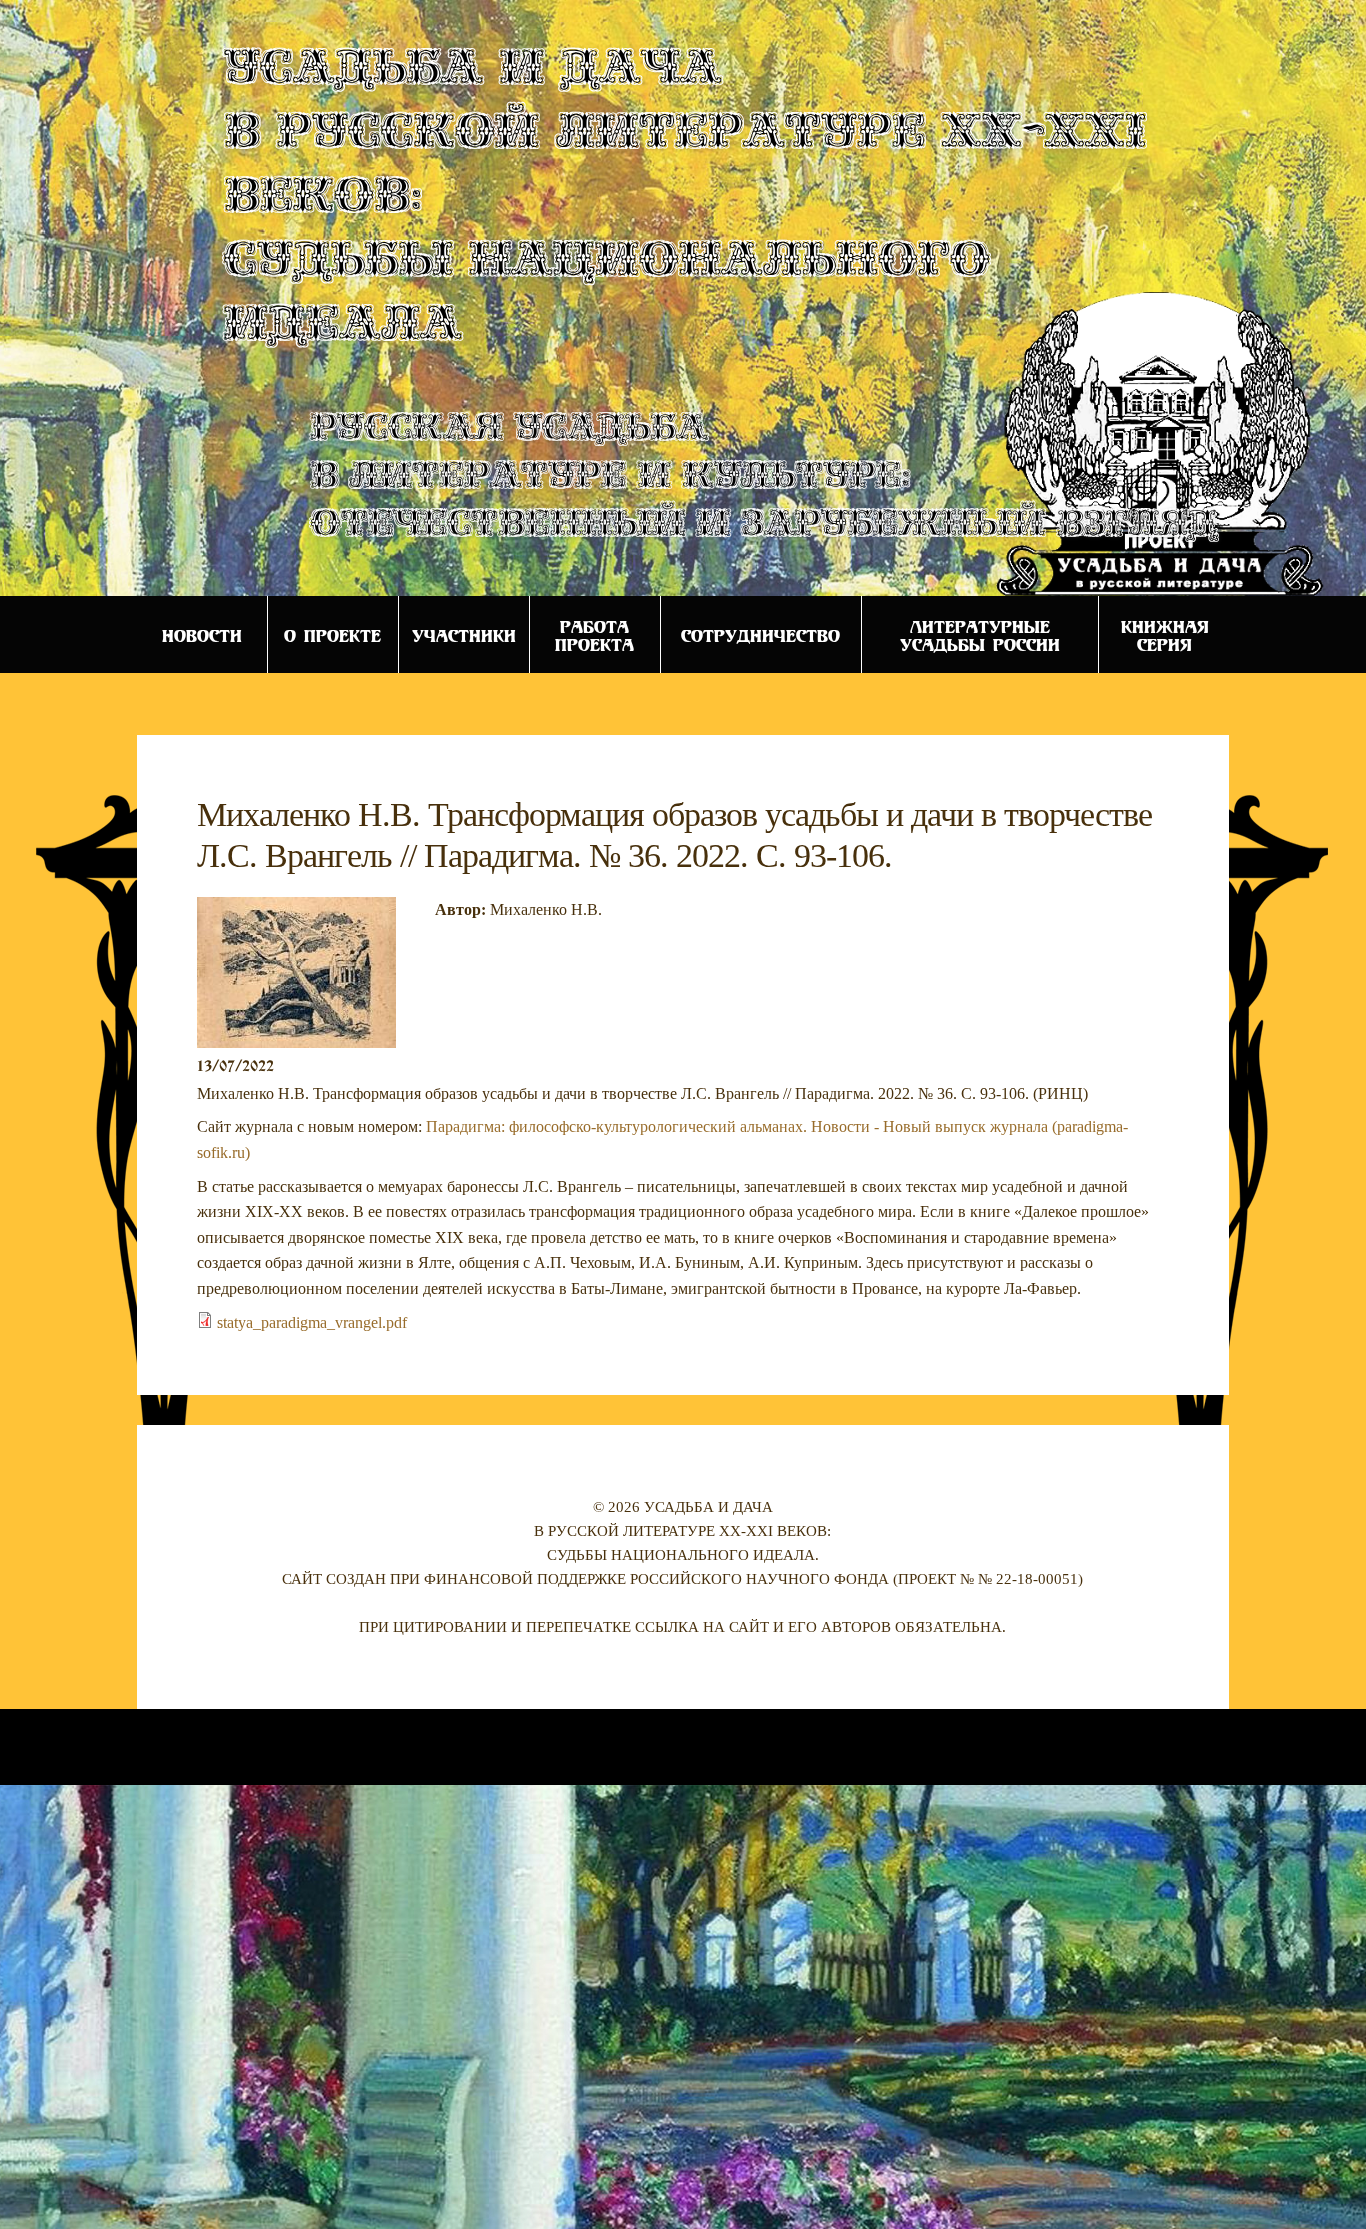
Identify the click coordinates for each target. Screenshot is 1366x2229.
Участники (464, 635)
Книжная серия (1164, 635)
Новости (202, 635)
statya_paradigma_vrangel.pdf (312, 1322)
